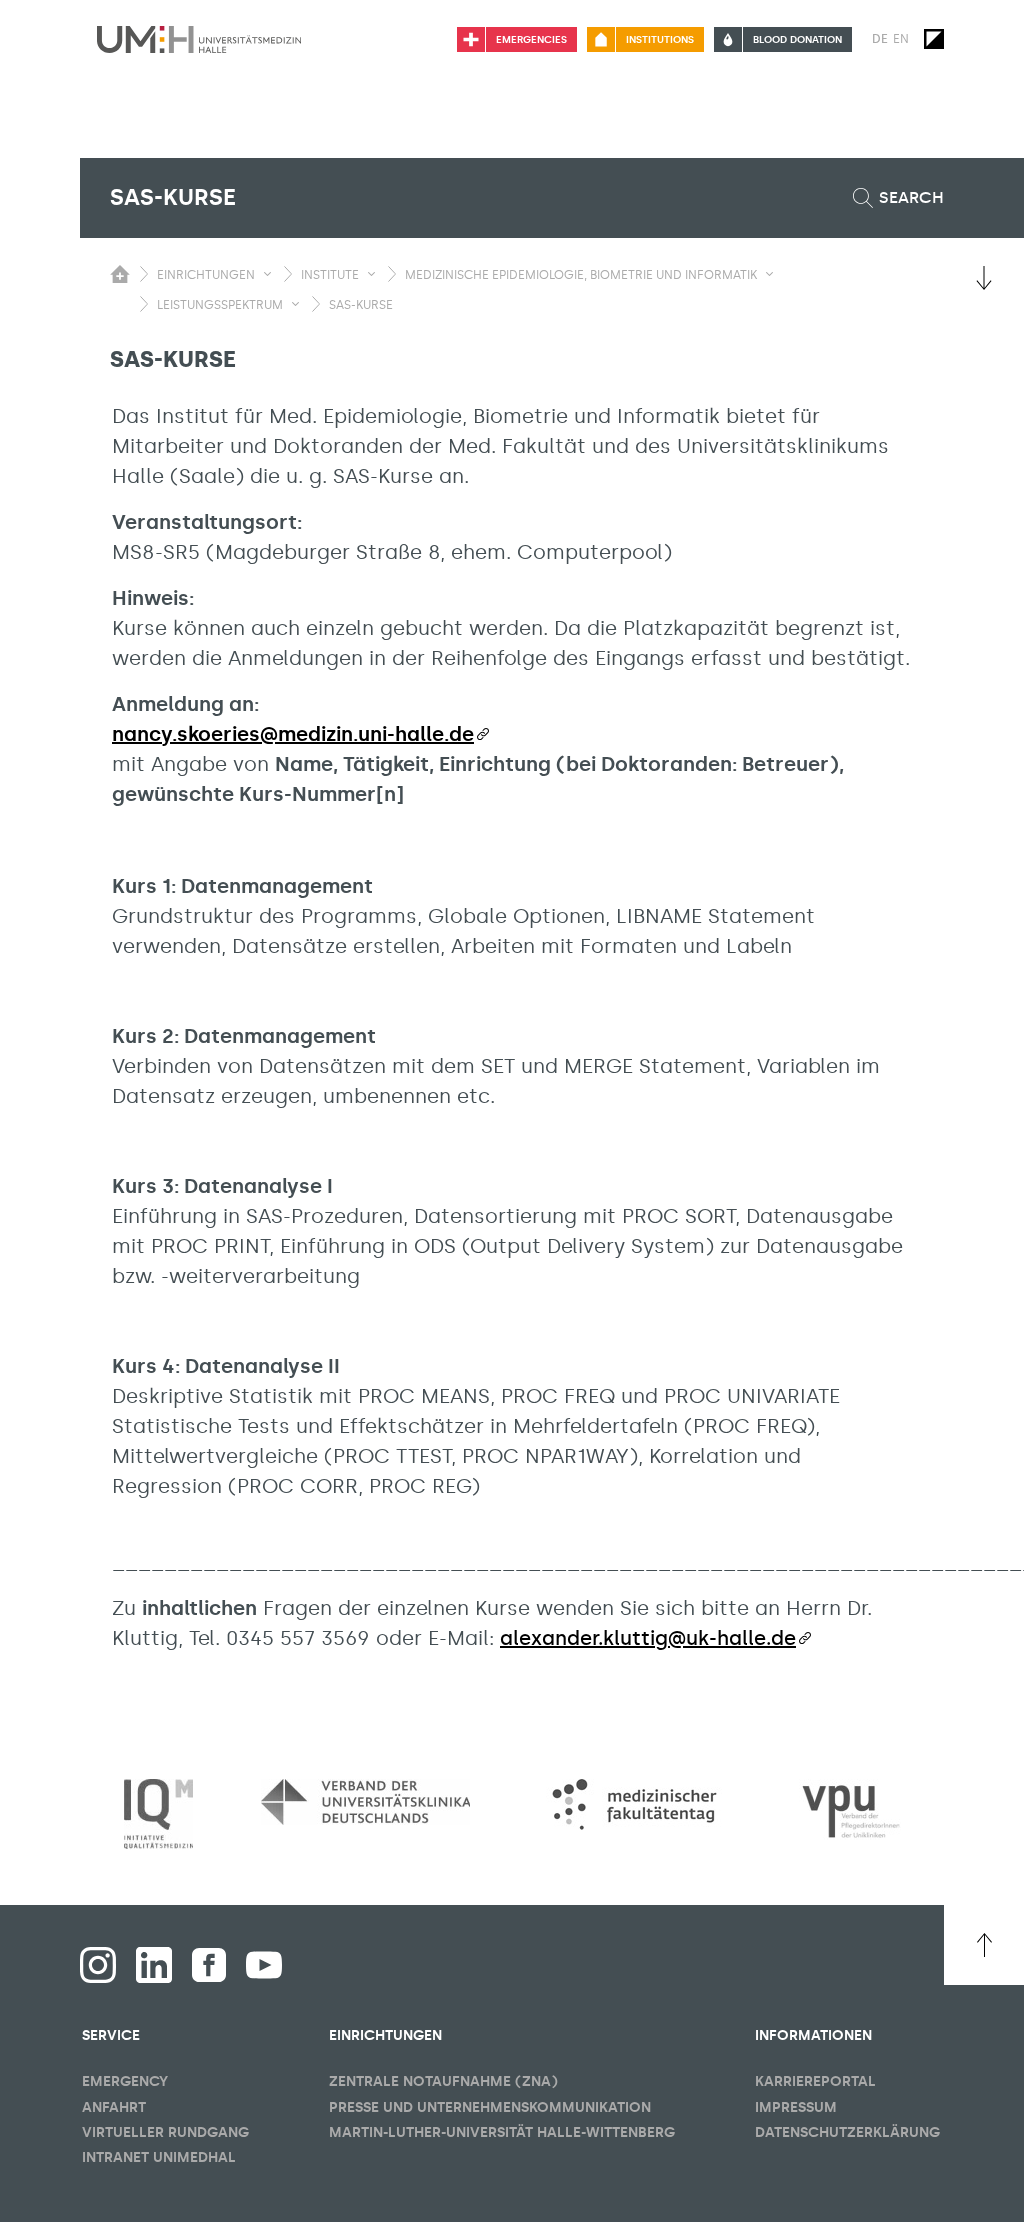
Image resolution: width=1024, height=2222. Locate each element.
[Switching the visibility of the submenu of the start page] (120, 274)
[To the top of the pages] (984, 1945)
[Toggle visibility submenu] (267, 274)
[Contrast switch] (934, 39)
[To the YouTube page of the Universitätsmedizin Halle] (264, 1965)
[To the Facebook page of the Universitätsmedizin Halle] (98, 1965)
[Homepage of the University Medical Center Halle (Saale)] (199, 39)
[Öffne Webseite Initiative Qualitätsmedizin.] (158, 1814)
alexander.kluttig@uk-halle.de (648, 1638)
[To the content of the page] (984, 278)
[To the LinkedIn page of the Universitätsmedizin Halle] (154, 1965)
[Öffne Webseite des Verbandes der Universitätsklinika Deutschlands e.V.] (365, 1802)
